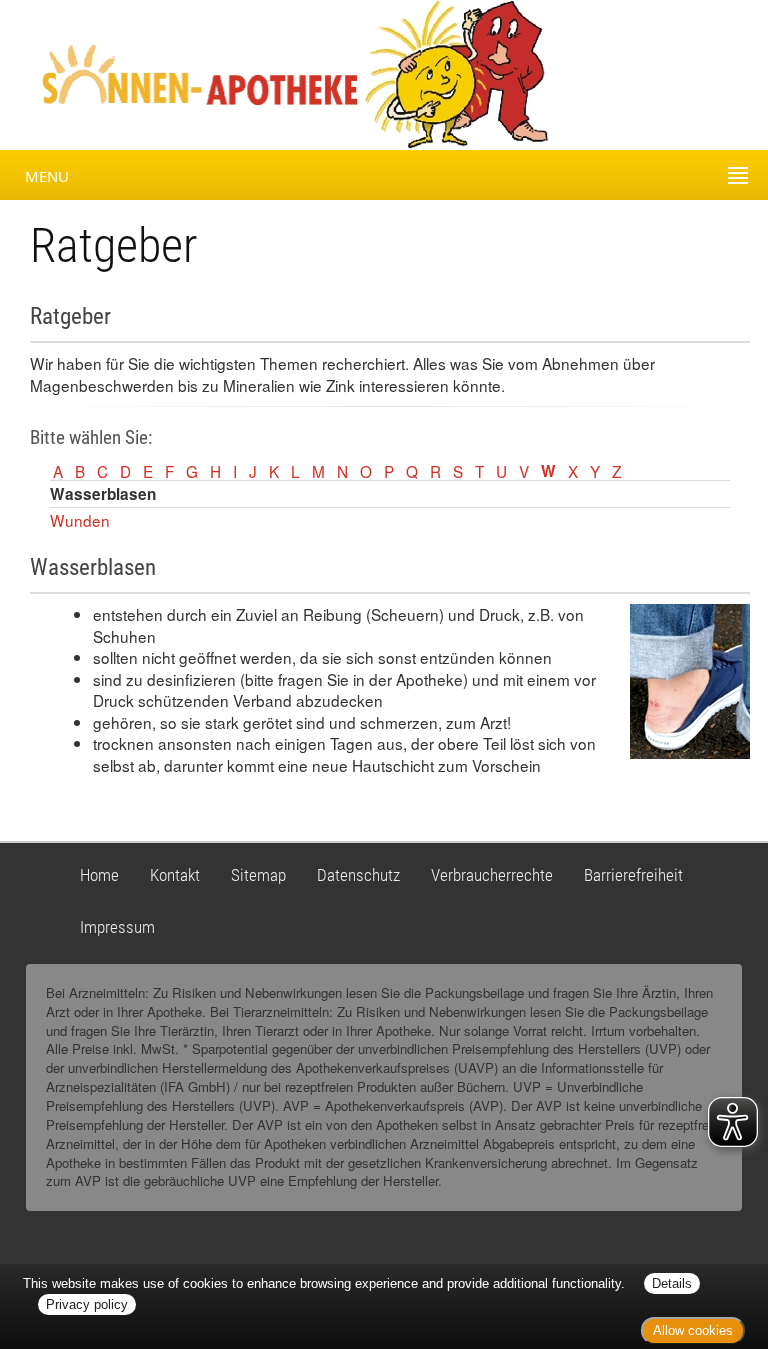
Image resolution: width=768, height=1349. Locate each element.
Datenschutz (358, 875)
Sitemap (258, 875)
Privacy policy (87, 1304)
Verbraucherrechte (492, 875)
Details (672, 1283)
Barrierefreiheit (633, 875)
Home (99, 875)
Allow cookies (693, 1330)
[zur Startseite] (182, 73)
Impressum (117, 927)
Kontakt (175, 875)
